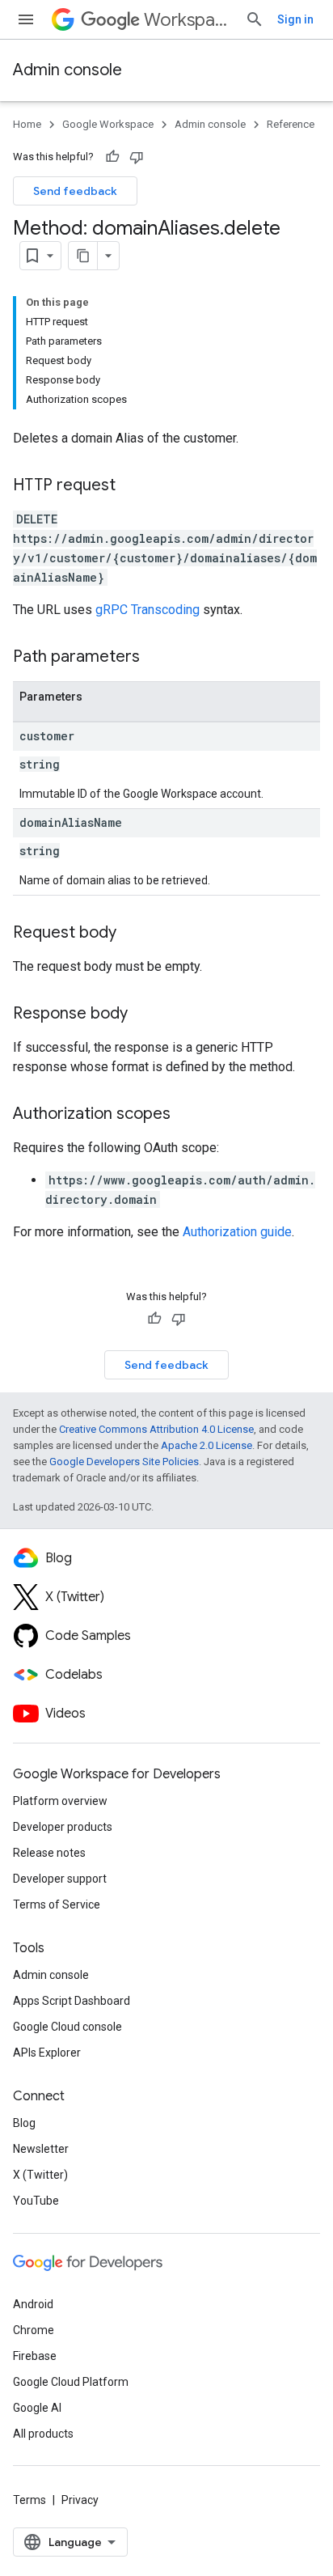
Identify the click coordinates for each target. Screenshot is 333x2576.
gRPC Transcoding (148, 610)
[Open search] (255, 19)
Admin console (67, 70)
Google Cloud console (67, 2027)
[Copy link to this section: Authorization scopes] (187, 1115)
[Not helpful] (137, 157)
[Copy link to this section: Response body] (144, 1015)
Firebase (35, 2356)
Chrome (34, 2330)
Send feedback (75, 191)
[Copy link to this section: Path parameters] (156, 658)
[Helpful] (112, 157)
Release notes (49, 1853)
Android (33, 2304)
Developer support (60, 1879)
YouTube (36, 2201)
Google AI (37, 2408)
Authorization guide (237, 1232)
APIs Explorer (47, 2053)
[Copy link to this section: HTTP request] (132, 486)
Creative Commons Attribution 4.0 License (156, 1429)
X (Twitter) (40, 2175)
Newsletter (41, 2149)
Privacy (80, 2500)
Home (27, 124)
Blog (24, 2123)
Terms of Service (57, 1904)
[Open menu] (26, 19)
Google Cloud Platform (71, 2382)
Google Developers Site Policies (124, 1462)
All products (43, 2434)
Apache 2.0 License (207, 1445)
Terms (30, 2500)
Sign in (295, 19)
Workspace (188, 20)
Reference (291, 124)
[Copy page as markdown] (83, 256)
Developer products (63, 1827)
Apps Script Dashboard (72, 2001)
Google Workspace (108, 124)
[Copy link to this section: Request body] (133, 934)
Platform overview (60, 1801)
